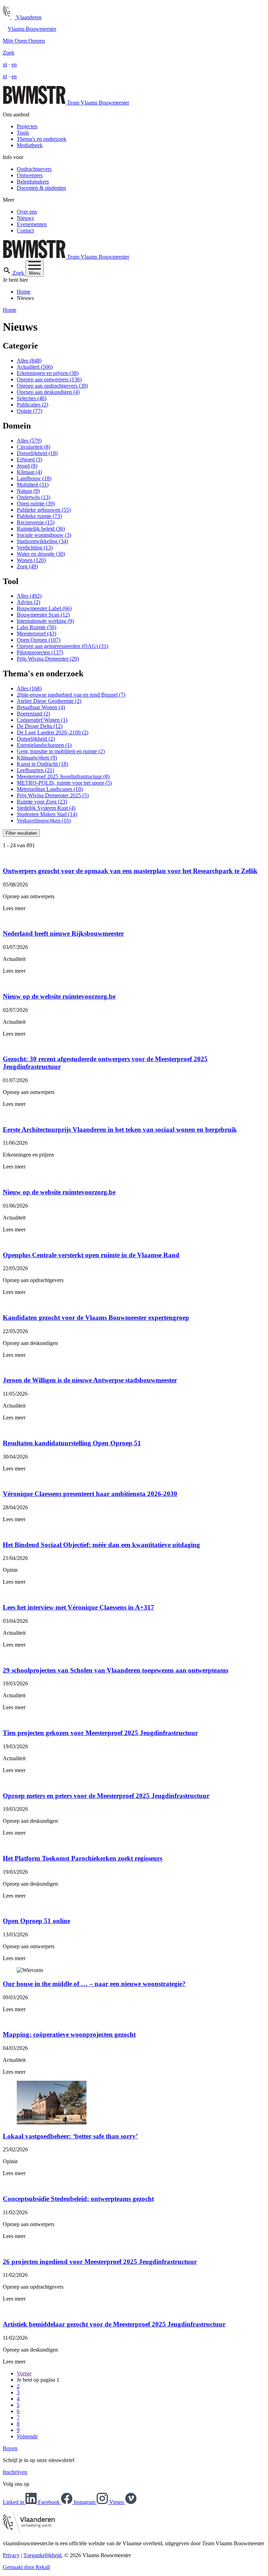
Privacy (11, 2555)
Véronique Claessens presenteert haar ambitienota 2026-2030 (90, 1494)
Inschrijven (15, 2472)
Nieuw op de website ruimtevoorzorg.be (59, 996)
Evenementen (32, 224)
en (14, 64)
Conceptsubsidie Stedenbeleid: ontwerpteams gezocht (78, 2199)
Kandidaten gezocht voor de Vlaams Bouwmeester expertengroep (96, 1318)
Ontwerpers (30, 175)
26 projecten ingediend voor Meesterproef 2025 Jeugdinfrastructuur (100, 2262)
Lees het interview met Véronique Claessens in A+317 (79, 1607)
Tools (23, 133)
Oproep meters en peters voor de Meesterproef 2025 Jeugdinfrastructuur (106, 1796)
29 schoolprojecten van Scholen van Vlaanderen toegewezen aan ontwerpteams (116, 1670)
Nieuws (25, 218)
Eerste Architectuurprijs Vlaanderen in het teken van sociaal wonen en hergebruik (120, 1129)
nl (5, 64)
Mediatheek (30, 145)
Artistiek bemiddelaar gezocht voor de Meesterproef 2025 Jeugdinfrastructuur (114, 2324)
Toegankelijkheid (42, 2555)
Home (24, 292)
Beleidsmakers (33, 182)
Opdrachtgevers (34, 169)
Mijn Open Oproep (24, 41)
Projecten (27, 126)
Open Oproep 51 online (36, 1921)
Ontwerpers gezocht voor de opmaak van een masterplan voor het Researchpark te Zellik (130, 871)
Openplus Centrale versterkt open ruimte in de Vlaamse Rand (91, 1255)
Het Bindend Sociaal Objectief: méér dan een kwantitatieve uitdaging (101, 1545)
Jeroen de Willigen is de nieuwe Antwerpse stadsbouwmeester (90, 1380)
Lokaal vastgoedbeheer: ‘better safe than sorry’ (70, 2136)
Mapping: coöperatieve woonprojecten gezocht (69, 2034)
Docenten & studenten (41, 188)
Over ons (27, 212)
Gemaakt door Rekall (26, 2567)
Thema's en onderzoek (42, 139)
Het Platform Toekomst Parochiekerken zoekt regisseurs (83, 1858)
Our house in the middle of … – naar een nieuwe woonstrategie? (94, 1984)
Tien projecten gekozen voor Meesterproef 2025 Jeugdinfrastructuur (100, 1733)
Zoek (9, 53)
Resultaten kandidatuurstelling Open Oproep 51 (72, 1443)
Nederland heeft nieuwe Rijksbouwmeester (63, 933)
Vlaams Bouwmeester (32, 29)
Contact (25, 231)
